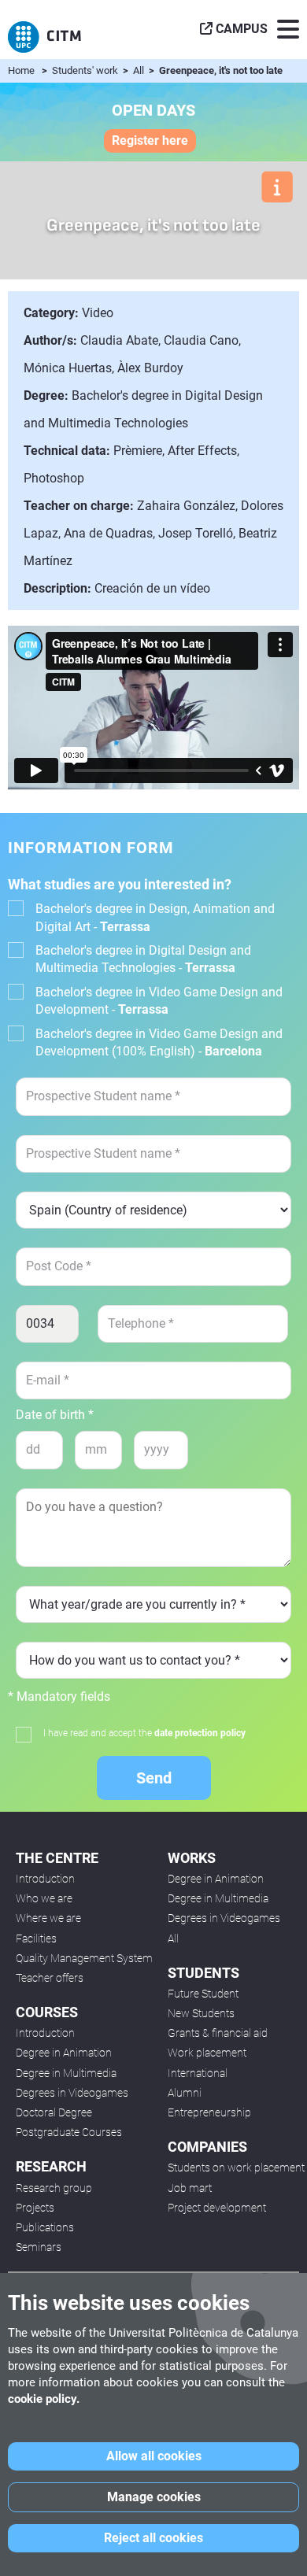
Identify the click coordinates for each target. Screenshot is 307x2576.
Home (21, 70)
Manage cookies (154, 2497)
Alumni (185, 2093)
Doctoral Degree (54, 2112)
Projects (35, 2208)
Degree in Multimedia (66, 2073)
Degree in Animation (64, 2053)
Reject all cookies (153, 2538)
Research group (54, 2188)
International (198, 2073)
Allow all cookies (154, 2456)
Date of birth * (55, 1415)
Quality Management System (84, 1958)
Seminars (39, 2247)
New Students (201, 2013)
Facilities (36, 1938)
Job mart (190, 2188)
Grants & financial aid (218, 2033)
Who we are (44, 1898)
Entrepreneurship (209, 2112)
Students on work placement (236, 2168)
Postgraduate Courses (69, 2132)
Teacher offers (50, 1978)
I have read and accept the (144, 1733)
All (140, 70)
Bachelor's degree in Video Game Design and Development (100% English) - (159, 1042)
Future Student (203, 1994)
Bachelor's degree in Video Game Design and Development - (159, 1001)
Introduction (45, 1879)
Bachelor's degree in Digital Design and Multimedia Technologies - (143, 959)
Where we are (48, 1918)
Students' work (86, 70)
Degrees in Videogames (72, 2093)
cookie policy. (44, 2399)
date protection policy (200, 1733)
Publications (45, 2227)
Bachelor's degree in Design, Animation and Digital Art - (155, 917)
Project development (217, 2208)
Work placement (207, 2053)
